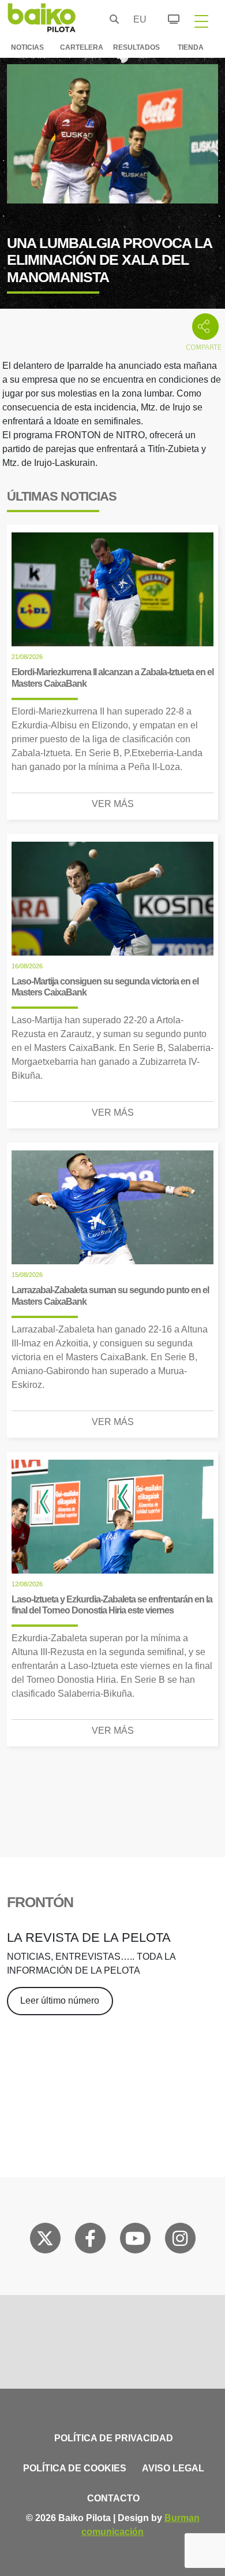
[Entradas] (167, 17)
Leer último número (60, 2001)
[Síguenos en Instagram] (180, 2241)
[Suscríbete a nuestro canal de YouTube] (135, 2241)
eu (137, 19)
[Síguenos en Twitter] (45, 2241)
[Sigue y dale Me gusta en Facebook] (90, 2241)
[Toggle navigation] (201, 21)
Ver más (113, 804)
